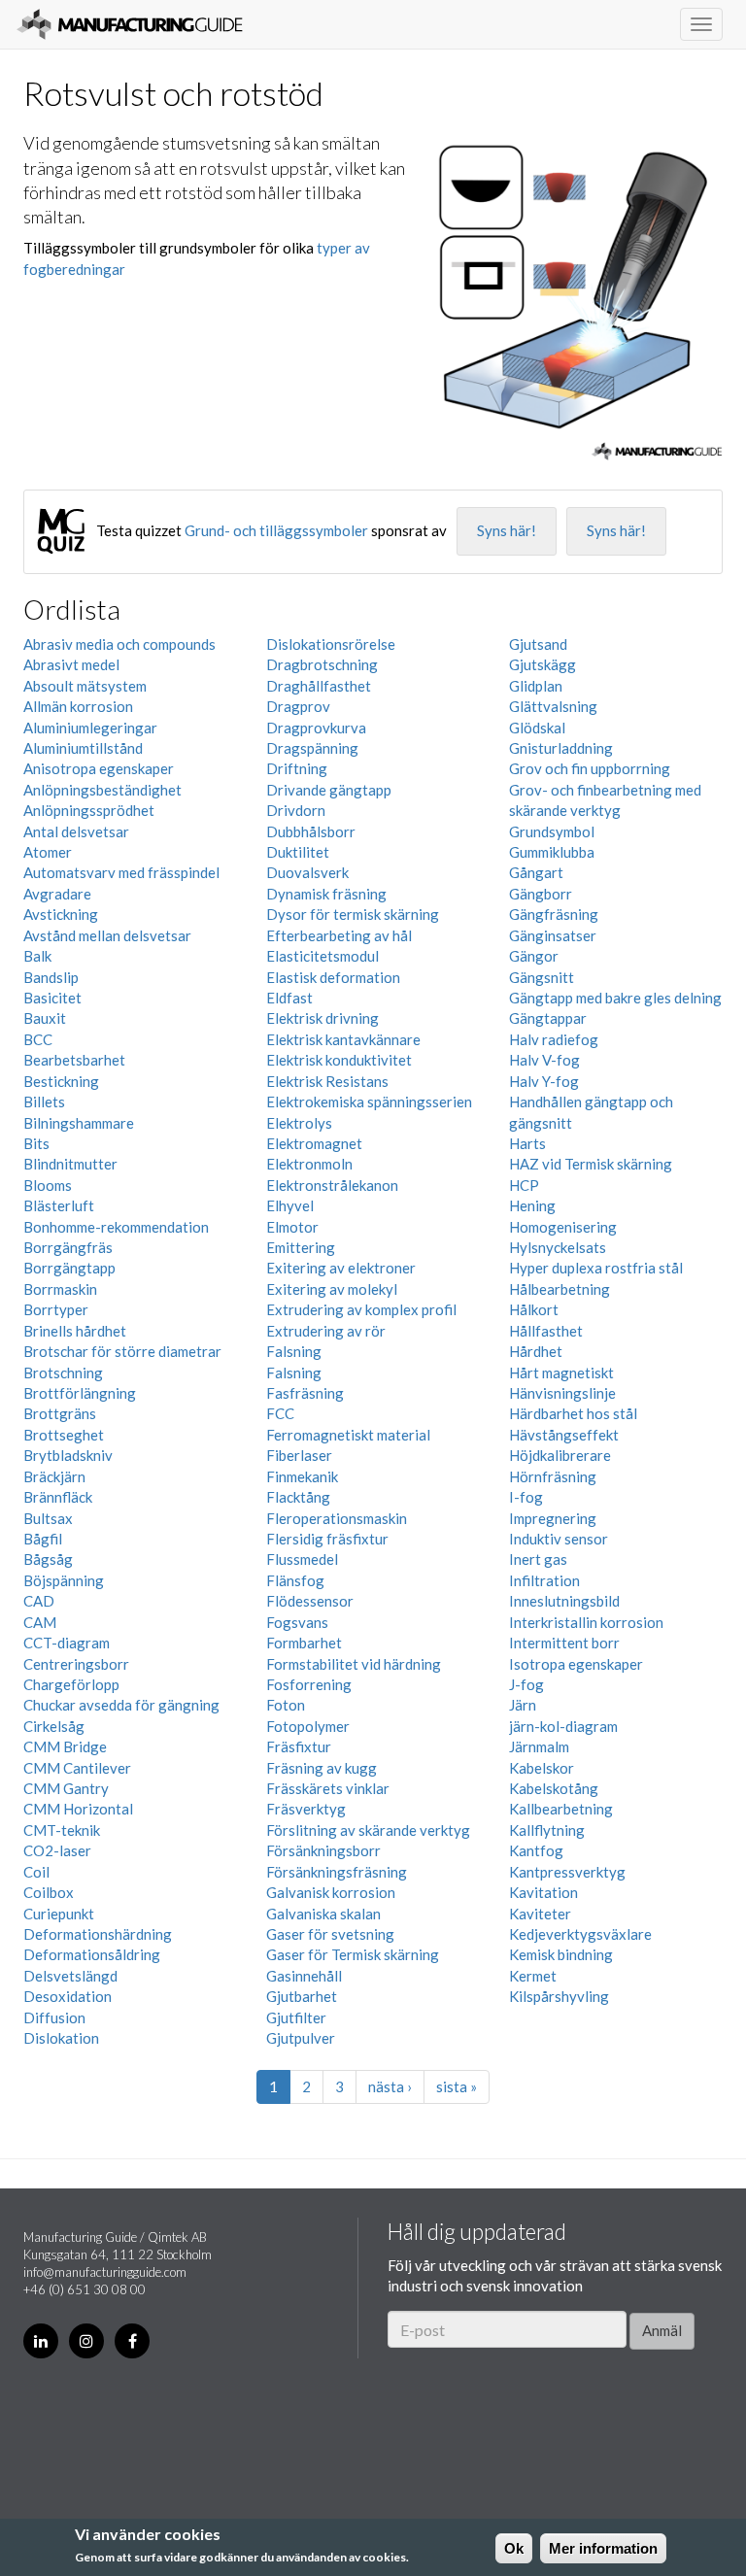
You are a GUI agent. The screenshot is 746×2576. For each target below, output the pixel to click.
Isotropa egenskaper (576, 1664)
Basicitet (52, 998)
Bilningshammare (79, 1123)
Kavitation (543, 1892)
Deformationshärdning (98, 1934)
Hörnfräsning (553, 1476)
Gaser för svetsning (330, 1934)
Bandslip (51, 977)
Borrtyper (56, 1309)
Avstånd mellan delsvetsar (107, 935)
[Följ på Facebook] (132, 2341)
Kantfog (536, 1850)
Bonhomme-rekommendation (116, 1227)
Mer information (603, 2548)
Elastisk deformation (333, 977)
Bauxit (45, 1018)
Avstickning (61, 914)
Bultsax (48, 1518)
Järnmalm (539, 1746)
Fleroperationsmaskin (337, 1518)
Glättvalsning (553, 706)
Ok (514, 2548)
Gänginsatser (553, 935)
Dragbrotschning (322, 664)
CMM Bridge (65, 1746)
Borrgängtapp (69, 1268)
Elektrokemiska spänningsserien (369, 1102)
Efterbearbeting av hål (339, 935)
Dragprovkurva (316, 728)
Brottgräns (60, 1413)
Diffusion (54, 2017)
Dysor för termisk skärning (353, 914)
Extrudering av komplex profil (361, 1309)
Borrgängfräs (68, 1247)
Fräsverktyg (306, 1809)
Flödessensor (310, 1601)
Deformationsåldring (92, 1954)
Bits (36, 1143)
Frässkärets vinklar (328, 1788)
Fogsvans (297, 1622)
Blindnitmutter (70, 1164)
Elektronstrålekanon (332, 1185)
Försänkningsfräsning (337, 1872)
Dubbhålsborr (311, 831)
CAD (39, 1601)
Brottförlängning (80, 1393)
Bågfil (43, 1539)
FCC (280, 1413)
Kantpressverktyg (567, 1872)
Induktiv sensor (559, 1539)
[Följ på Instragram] (86, 2341)
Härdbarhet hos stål (573, 1413)
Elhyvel (290, 1205)
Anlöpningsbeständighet (102, 790)
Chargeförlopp (71, 1684)
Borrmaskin (60, 1289)
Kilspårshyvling (559, 1996)
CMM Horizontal (78, 1809)
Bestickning (61, 1081)
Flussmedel (302, 1559)
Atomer (48, 852)
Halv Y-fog (544, 1081)
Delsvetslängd (70, 1976)
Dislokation (61, 2038)
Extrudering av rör (326, 1331)
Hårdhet (536, 1351)
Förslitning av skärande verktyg (368, 1830)
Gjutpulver (301, 2038)
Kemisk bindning (561, 1954)
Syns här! (507, 530)
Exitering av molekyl (332, 1289)
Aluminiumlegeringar (90, 728)
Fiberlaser (299, 1455)
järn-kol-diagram (563, 1726)
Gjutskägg (543, 664)
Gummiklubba (552, 852)
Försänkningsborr (323, 1850)
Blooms (48, 1185)
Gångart (536, 872)
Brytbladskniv (68, 1455)
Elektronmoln (309, 1164)
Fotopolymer (308, 1726)
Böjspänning (64, 1580)
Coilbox (49, 1892)
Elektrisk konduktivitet (339, 1060)
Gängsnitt (542, 977)
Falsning (294, 1351)
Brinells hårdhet (75, 1331)
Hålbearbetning (559, 1289)
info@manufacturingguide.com (105, 2272)
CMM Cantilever (77, 1768)
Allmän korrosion (78, 706)
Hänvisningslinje (562, 1393)
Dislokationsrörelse (331, 644)
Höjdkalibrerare (560, 1455)
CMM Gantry (66, 1788)
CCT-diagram (67, 1643)
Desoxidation (68, 1996)
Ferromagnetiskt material (348, 1435)
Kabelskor (542, 1768)
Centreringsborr (76, 1664)
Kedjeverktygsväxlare (580, 1934)
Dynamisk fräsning (326, 894)
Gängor (534, 956)
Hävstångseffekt (564, 1435)
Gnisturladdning (561, 748)
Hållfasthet (546, 1331)
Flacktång (298, 1497)
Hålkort (534, 1309)
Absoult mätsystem (85, 686)
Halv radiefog (554, 1039)
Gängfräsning (554, 914)
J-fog (526, 1684)
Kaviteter (540, 1914)
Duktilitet (298, 852)
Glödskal (537, 728)
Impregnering (553, 1518)
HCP (524, 1185)
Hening (532, 1205)
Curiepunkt (59, 1914)
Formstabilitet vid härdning (354, 1664)
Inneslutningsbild (564, 1601)
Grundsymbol (552, 831)
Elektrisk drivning (322, 1018)
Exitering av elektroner (341, 1268)
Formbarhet (304, 1643)
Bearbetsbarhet (74, 1060)
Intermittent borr (564, 1643)
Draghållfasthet (319, 686)
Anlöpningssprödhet (89, 810)
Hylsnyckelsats (558, 1247)
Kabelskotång (554, 1788)
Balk (37, 956)
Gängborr (541, 894)
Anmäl (662, 2330)
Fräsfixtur (299, 1746)
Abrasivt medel (71, 664)
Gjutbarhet (302, 1996)
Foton (286, 1705)
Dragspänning (312, 748)
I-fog (526, 1497)
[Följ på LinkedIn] (41, 2341)
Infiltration (544, 1580)
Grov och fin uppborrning (590, 768)
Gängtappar (548, 1018)
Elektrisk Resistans (327, 1081)
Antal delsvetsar (76, 831)
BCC (38, 1039)
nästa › (390, 2086)
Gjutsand (538, 644)
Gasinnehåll (304, 1976)
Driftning (297, 768)
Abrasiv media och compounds (119, 644)
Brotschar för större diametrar (122, 1351)
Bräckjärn (54, 1476)
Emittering (301, 1247)
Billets (44, 1102)
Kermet (533, 1976)
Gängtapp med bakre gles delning (615, 998)
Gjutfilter (296, 2017)
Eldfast (289, 998)
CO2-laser (57, 1850)
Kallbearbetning (561, 1809)
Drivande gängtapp (329, 790)
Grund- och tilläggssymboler (276, 530)
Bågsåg (48, 1559)
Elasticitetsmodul (322, 956)
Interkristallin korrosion (586, 1622)
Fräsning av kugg (322, 1768)
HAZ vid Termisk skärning (591, 1164)
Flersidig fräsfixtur (327, 1539)
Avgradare (57, 894)
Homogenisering (563, 1227)
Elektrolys (299, 1123)
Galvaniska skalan (323, 1914)
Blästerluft (59, 1205)
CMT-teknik (62, 1830)
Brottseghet (64, 1435)
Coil (36, 1872)
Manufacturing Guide (130, 24)
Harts (527, 1143)
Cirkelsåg (54, 1726)
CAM (40, 1622)
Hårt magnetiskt (561, 1373)
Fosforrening (309, 1684)
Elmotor (292, 1227)
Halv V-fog (544, 1060)
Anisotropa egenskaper (99, 768)
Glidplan (536, 686)
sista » (457, 2086)
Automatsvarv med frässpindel (121, 872)
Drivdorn (296, 810)
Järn (523, 1705)
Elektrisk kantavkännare (343, 1039)
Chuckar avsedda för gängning (121, 1705)
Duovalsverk (307, 872)
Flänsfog (295, 1580)
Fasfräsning (305, 1393)
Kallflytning (547, 1830)
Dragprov (298, 706)
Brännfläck (58, 1497)
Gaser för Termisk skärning (353, 1954)
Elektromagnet (314, 1143)
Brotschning (63, 1373)
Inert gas (538, 1559)
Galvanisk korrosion (331, 1892)
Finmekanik (302, 1476)
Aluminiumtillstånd (83, 748)
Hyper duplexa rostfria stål (596, 1268)
